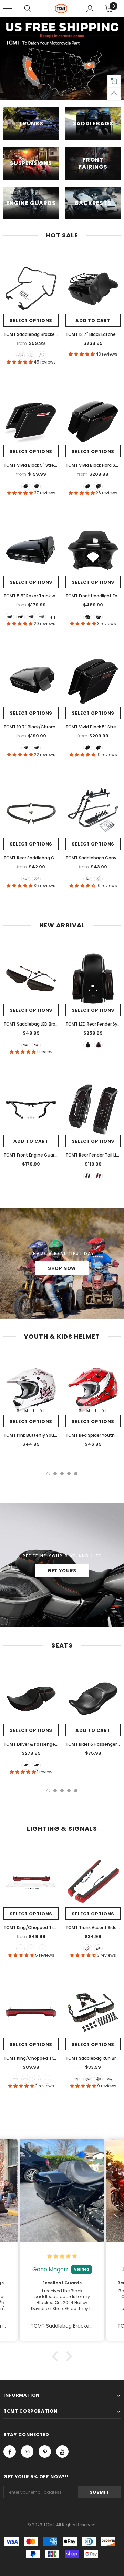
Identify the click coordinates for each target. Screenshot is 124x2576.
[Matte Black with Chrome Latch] (31, 617)
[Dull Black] (26, 879)
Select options (31, 320)
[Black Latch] (36, 486)
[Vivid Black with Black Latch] (10, 617)
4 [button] (69, 1474)
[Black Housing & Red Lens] (15, 2079)
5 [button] (76, 1474)
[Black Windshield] (88, 617)
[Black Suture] (36, 1765)
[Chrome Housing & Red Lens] (36, 2079)
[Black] (20, 355)
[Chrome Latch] (26, 486)
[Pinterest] (45, 2452)
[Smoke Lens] (31, 1949)
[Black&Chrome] (31, 355)
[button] (57, 2356)
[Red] (36, 1045)
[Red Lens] (20, 1949)
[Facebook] (10, 2452)
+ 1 (53, 617)
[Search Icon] (28, 9)
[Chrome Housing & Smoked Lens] (47, 2079)
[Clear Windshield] (98, 617)
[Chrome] (36, 879)
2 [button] (55, 1474)
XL (42, 1411)
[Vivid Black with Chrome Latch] (20, 617)
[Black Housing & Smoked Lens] (26, 2079)
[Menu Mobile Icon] (8, 9)
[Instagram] (27, 2452)
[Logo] (61, 9)
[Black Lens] (98, 1949)
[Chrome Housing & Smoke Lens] (109, 2079)
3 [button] (62, 1474)
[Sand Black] (42, 355)
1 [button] (48, 1474)
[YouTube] (62, 2452)
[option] (31, 1402)
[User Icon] (90, 9)
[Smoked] (26, 1045)
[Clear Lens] (42, 1949)
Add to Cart (93, 320)
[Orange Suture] (26, 1765)
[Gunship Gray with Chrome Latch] (42, 617)
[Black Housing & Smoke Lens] (98, 2079)
